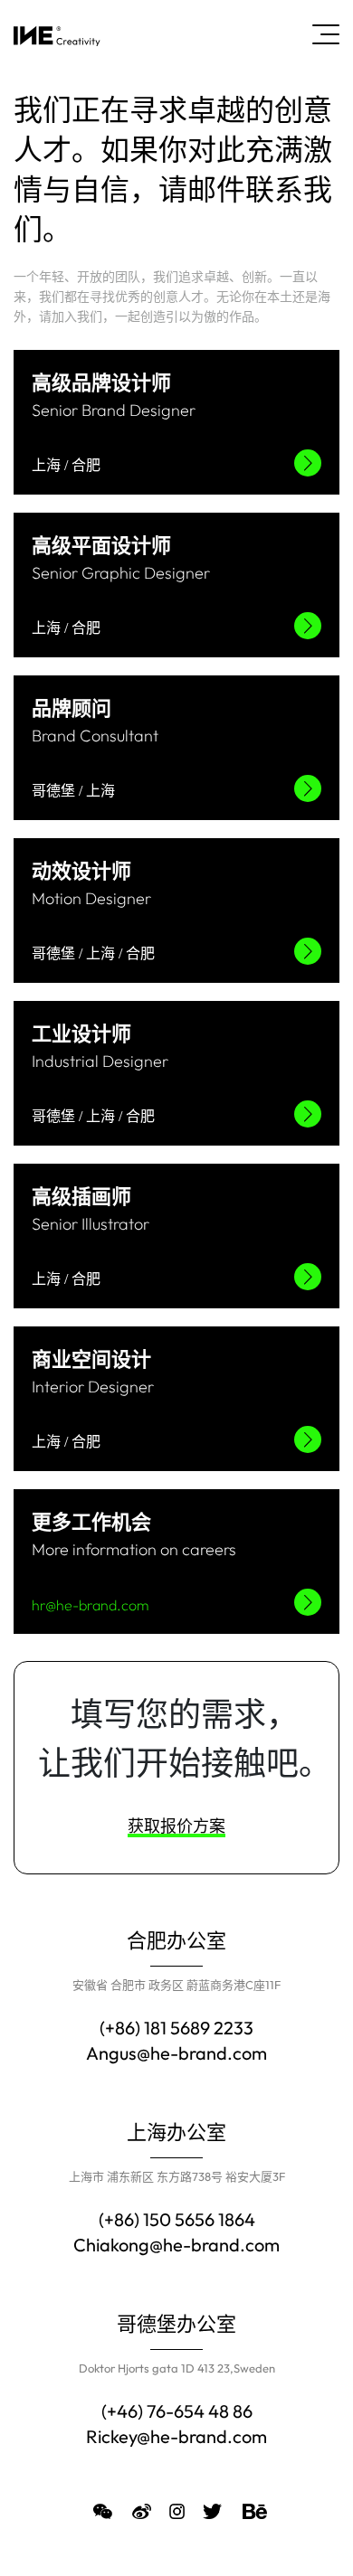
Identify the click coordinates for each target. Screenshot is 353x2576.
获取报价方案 (176, 1826)
